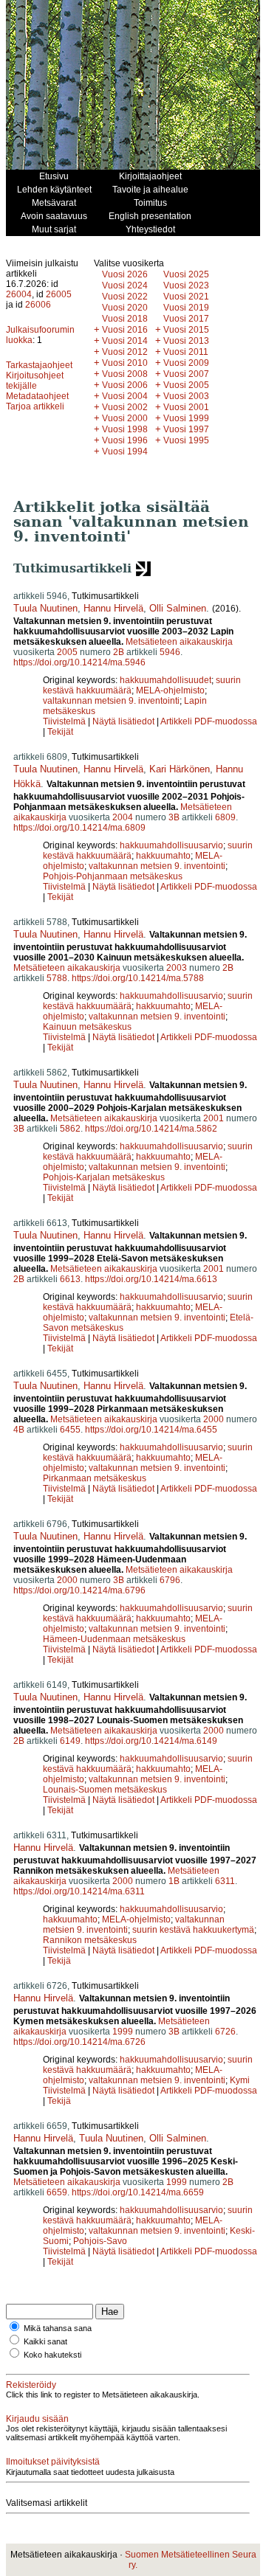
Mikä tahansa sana (58, 2328)
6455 (70, 1430)
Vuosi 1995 (186, 440)
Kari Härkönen (180, 769)
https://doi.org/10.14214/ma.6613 (151, 1279)
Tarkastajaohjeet (39, 365)
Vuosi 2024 (125, 285)
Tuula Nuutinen (45, 608)
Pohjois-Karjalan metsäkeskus (104, 1177)
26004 (19, 294)
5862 (70, 1129)
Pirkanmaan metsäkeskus (95, 1478)
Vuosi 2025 (186, 274)
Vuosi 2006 (125, 385)
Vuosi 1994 (125, 451)
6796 (170, 1580)
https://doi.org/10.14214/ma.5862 (151, 1129)
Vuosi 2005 (186, 385)
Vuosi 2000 (125, 418)
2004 (123, 817)
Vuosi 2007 (186, 374)
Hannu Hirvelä (113, 608)
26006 (38, 305)
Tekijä (59, 1961)
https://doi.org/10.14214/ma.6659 (138, 2192)
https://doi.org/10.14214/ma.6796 (79, 1590)
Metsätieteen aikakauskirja (179, 642)
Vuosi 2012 (125, 352)
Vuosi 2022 (125, 297)
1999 (123, 2032)
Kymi (240, 2080)
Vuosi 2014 (125, 341)
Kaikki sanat (45, 2341)
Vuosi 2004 (125, 396)
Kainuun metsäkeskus (87, 1027)
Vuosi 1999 (186, 418)
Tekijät (60, 732)
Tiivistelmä (64, 721)
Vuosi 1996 (125, 440)
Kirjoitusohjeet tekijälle (35, 381)
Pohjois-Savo (100, 2241)
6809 (225, 817)
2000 (214, 1419)
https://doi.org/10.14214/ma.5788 (138, 978)
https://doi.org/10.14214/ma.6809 (79, 828)
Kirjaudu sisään (37, 2419)
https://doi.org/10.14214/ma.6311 (79, 1891)
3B (174, 817)
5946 (170, 652)
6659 (57, 2192)
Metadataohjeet (37, 396)
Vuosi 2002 (125, 407)
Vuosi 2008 (125, 374)
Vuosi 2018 (125, 319)
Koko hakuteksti (52, 2355)
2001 (214, 1118)
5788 (57, 978)
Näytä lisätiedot (125, 721)
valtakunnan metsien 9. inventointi (111, 701)
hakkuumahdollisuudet (166, 680)
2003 (177, 968)
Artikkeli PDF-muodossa (209, 721)
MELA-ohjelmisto (170, 690)
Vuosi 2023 (186, 285)
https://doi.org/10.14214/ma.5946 (79, 662)
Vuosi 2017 (186, 319)
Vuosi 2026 (125, 274)
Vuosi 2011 (186, 352)
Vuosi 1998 (125, 429)
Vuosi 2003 (186, 396)
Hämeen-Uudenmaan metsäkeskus (114, 1639)
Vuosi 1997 (186, 429)
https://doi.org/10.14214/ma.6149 (151, 1741)
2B (119, 652)
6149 (70, 1741)
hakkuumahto (163, 856)
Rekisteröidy (31, 2385)
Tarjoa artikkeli (35, 406)
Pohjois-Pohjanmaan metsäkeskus (113, 876)
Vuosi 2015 (186, 330)
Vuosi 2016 (125, 330)
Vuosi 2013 (186, 341)
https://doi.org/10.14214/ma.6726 (79, 2042)
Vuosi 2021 (186, 297)
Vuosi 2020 (125, 308)
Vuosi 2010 (125, 363)
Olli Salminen (178, 608)
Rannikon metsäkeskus (90, 1940)
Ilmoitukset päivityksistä (53, 2462)
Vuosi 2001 (186, 407)
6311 (225, 1881)
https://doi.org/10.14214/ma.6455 (151, 1430)
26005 (59, 294)
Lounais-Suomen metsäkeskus (105, 1790)
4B (19, 1430)
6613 (70, 1279)
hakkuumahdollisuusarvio (171, 845)
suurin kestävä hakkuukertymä (193, 1930)
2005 (67, 652)
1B (174, 1881)
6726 (225, 2032)
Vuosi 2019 (186, 308)
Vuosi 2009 (186, 363)
